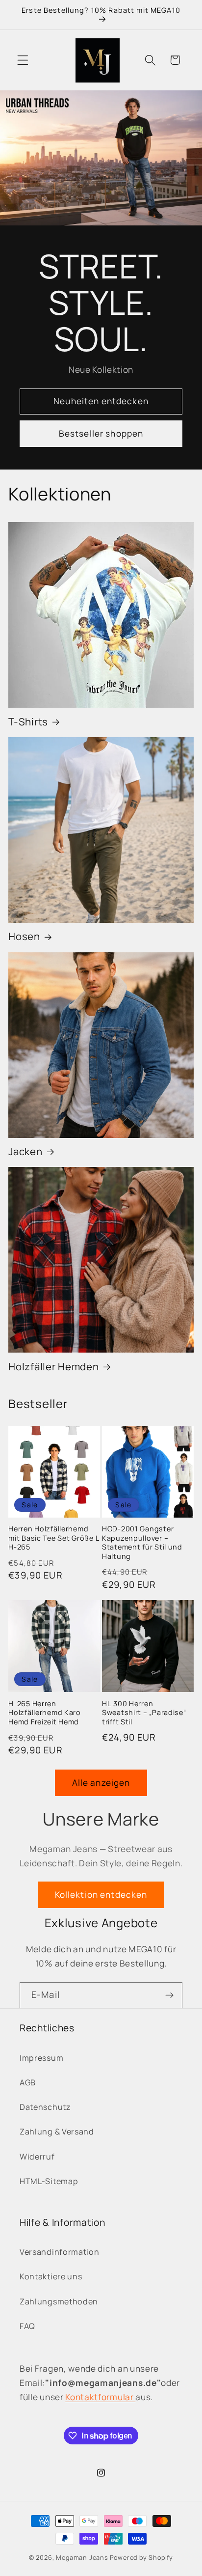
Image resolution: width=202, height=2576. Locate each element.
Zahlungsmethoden (59, 2301)
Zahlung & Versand (57, 2132)
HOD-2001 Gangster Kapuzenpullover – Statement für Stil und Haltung (142, 1543)
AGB (28, 2082)
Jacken (25, 1151)
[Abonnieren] (169, 1995)
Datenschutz (45, 2107)
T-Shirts (28, 721)
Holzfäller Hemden (53, 1366)
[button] (23, 60)
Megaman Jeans (82, 2558)
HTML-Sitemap (49, 2181)
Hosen (24, 936)
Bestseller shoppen (101, 433)
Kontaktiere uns (51, 2276)
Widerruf (37, 2157)
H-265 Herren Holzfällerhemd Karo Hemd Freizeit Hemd (45, 1713)
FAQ (27, 2326)
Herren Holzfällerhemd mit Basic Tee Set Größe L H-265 (53, 1538)
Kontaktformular (100, 2397)
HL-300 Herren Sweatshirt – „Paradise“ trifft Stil (144, 1713)
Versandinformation (59, 2252)
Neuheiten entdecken (101, 401)
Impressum (41, 2058)
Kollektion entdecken (101, 1895)
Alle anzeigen (101, 1783)
